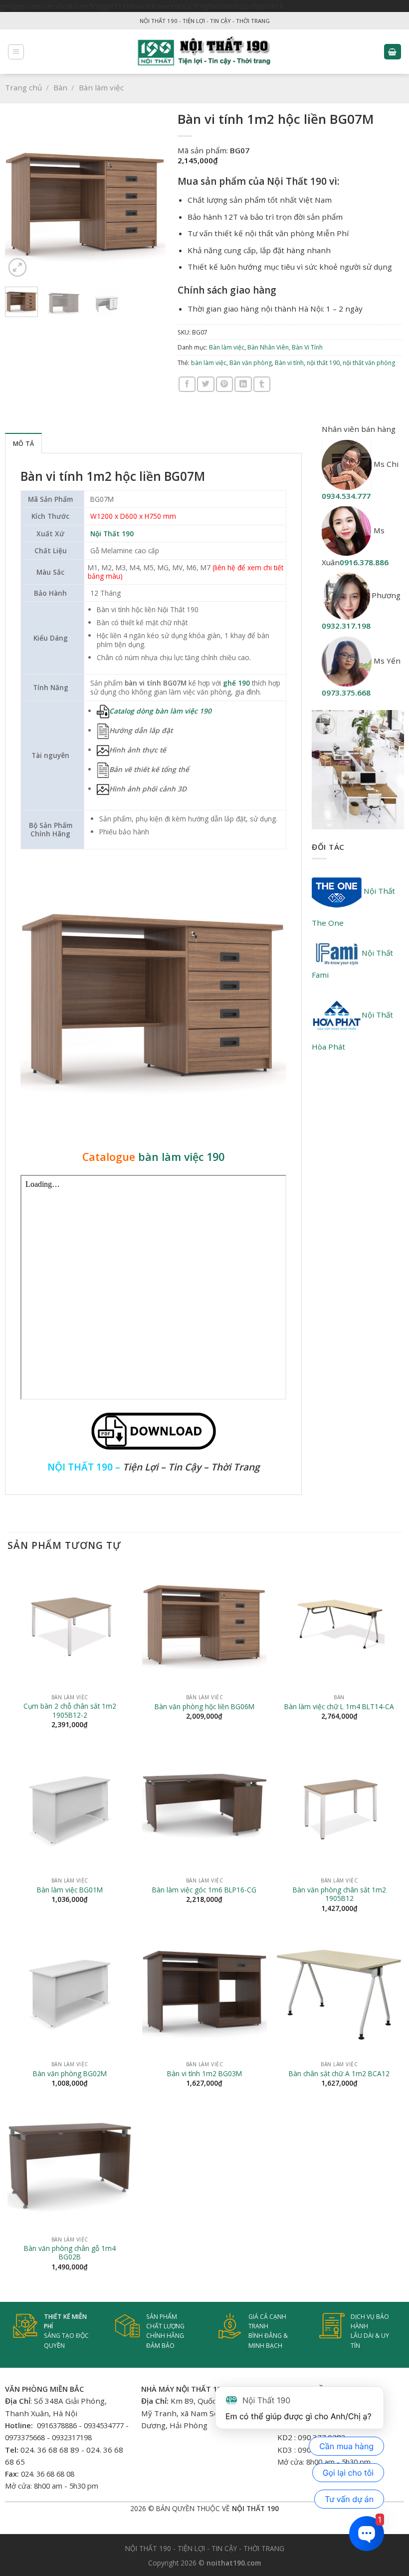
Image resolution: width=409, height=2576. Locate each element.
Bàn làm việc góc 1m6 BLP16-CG (204, 1890)
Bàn (60, 87)
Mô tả (23, 444)
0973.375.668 (346, 693)
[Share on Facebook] (187, 384)
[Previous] (20, 199)
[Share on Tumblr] (262, 384)
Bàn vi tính (289, 363)
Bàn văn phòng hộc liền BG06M (204, 1707)
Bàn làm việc (101, 87)
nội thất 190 (323, 363)
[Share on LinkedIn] (243, 384)
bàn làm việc (209, 363)
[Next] (150, 199)
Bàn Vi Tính (307, 347)
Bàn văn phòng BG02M (70, 2074)
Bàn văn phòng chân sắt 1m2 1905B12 (339, 1894)
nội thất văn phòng (369, 363)
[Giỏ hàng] (393, 52)
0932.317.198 (346, 626)
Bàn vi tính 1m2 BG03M (204, 2074)
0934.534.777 (346, 496)
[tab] (23, 443)
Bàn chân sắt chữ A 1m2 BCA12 (339, 2074)
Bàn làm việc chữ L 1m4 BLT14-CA (339, 1707)
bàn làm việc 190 (181, 1157)
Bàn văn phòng (251, 363)
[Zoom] (18, 267)
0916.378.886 (364, 562)
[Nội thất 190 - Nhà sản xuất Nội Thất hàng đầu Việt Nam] (205, 52)
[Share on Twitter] (205, 384)
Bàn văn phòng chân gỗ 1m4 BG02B (70, 2253)
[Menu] (16, 52)
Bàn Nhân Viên (268, 347)
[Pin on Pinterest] (224, 384)
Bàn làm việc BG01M (70, 1890)
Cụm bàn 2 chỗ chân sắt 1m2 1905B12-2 (70, 1711)
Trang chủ (23, 87)
